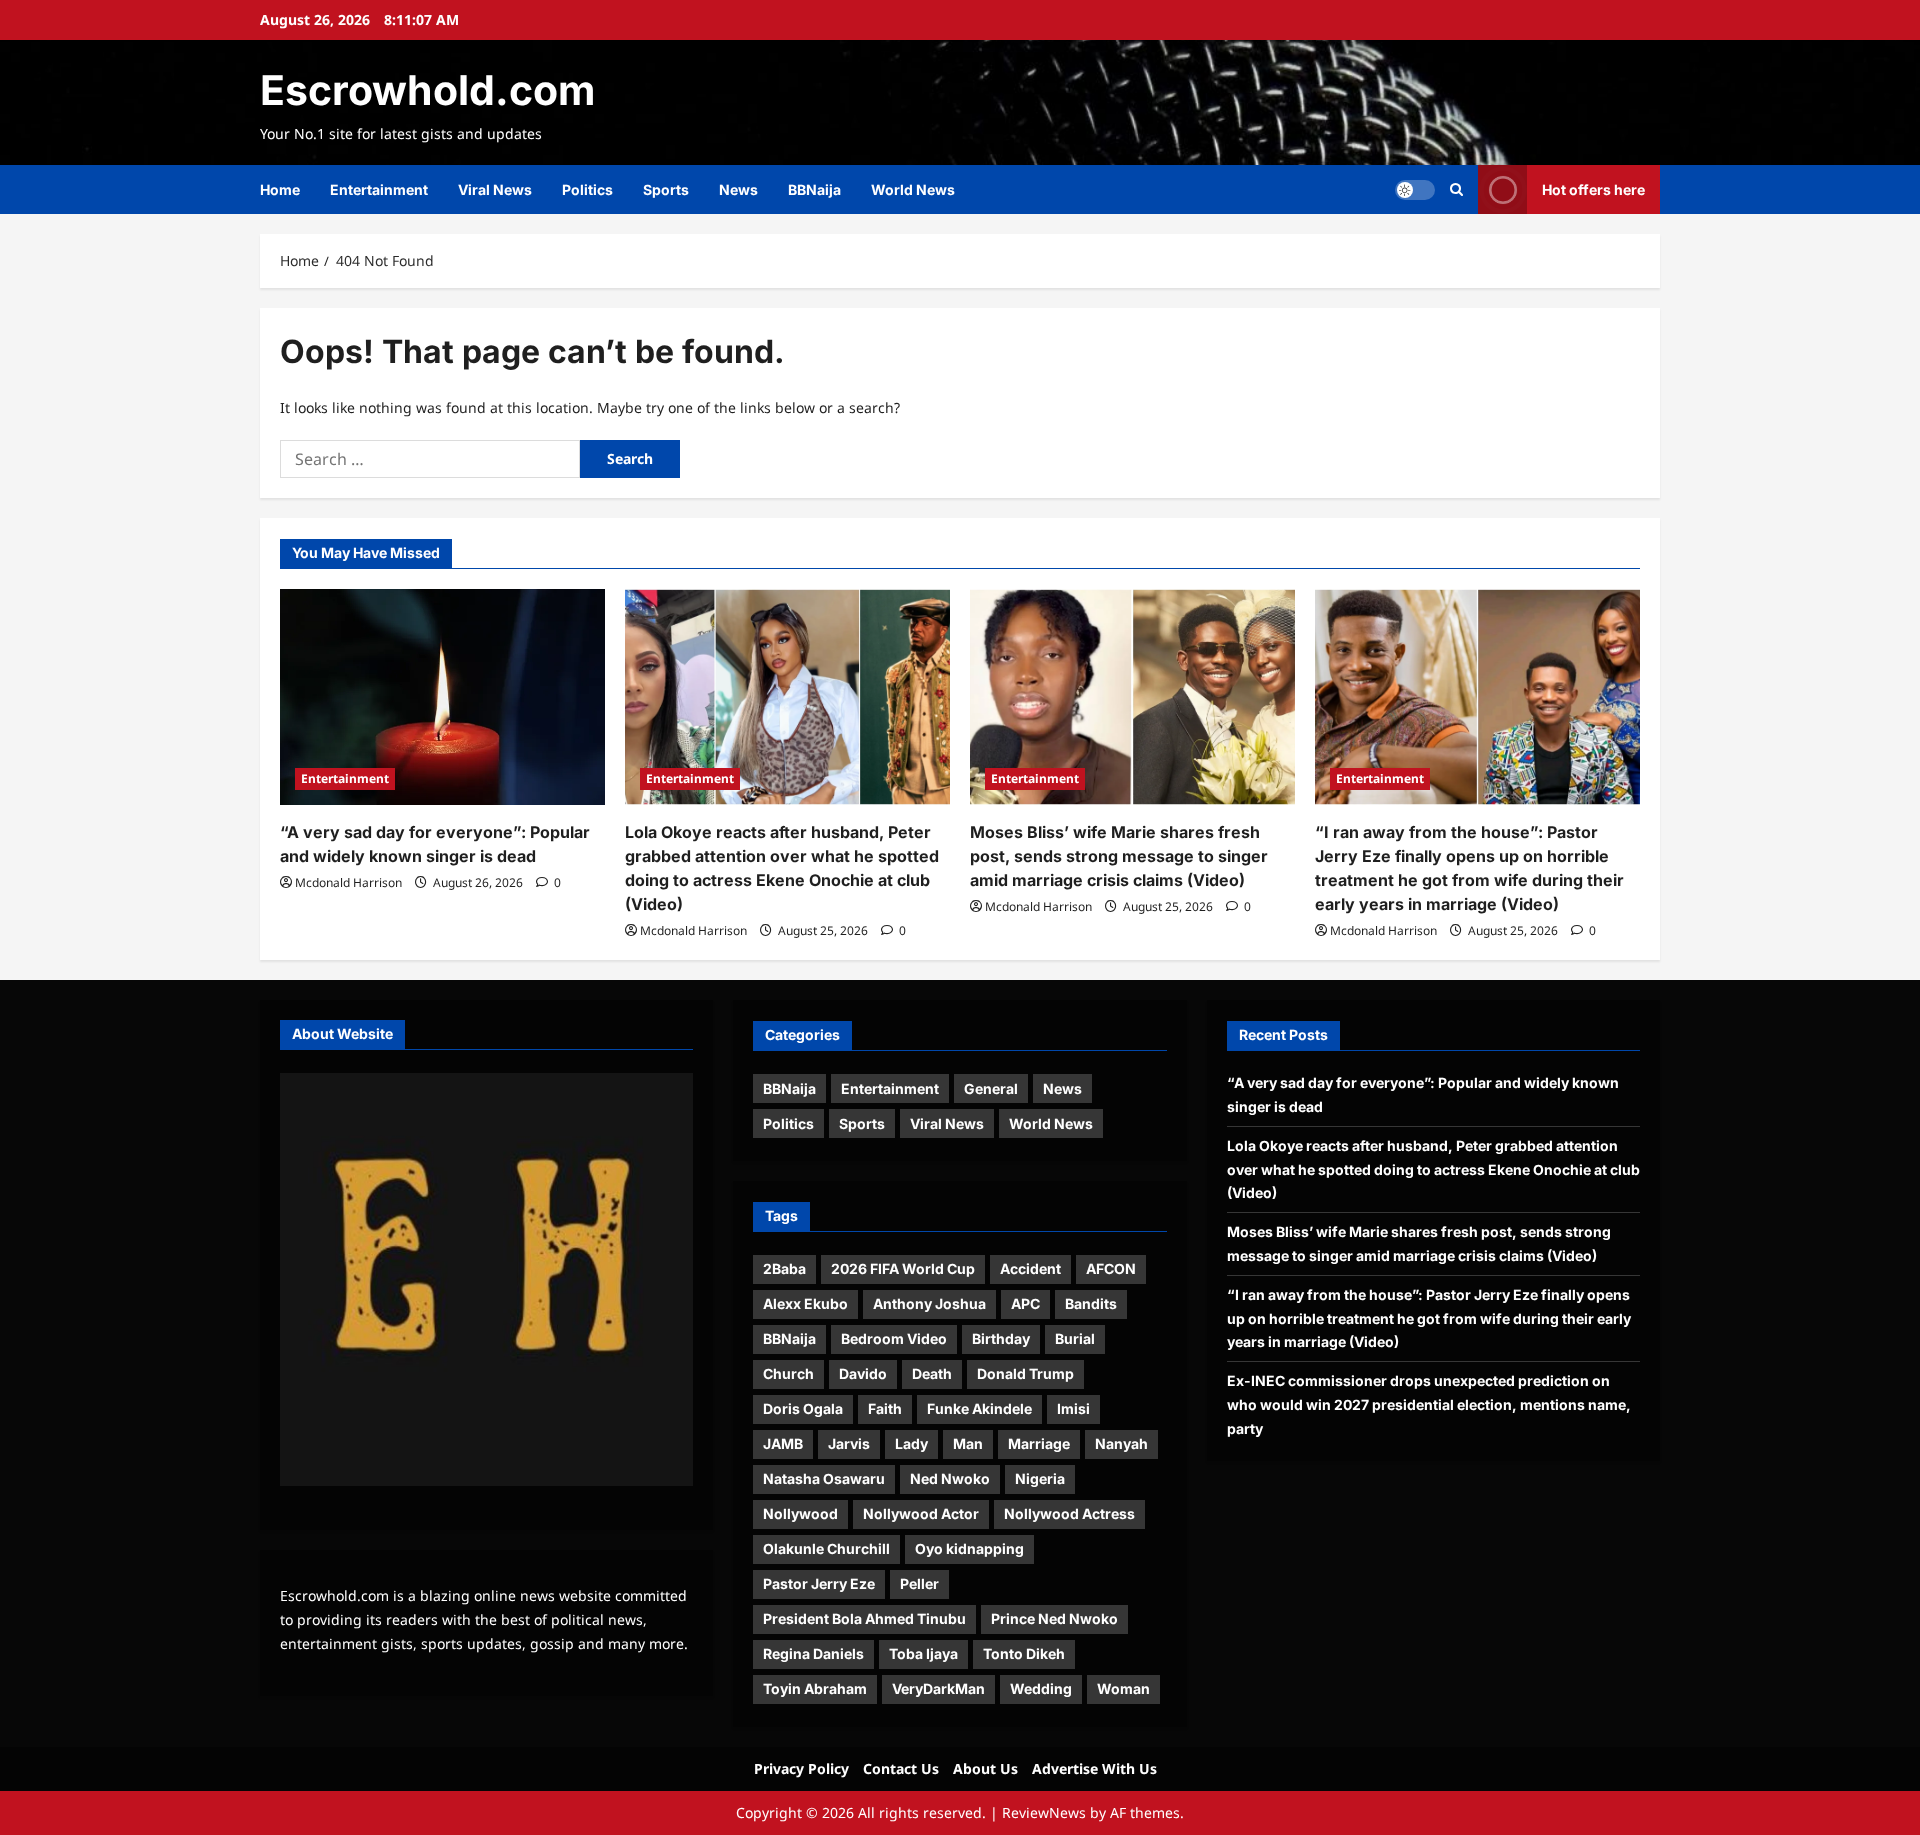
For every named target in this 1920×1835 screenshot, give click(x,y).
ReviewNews (1044, 1812)
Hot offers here (1593, 189)
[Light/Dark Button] (1415, 190)
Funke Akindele (979, 1408)
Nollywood (800, 1513)
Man (968, 1443)
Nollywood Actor (921, 1513)
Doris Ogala (803, 1408)
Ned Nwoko (950, 1478)
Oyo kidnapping (969, 1548)
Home (280, 189)
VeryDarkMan (938, 1688)
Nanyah (1121, 1443)
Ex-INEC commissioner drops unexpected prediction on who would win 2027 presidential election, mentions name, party (1429, 1404)
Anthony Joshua (929, 1303)
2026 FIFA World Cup (903, 1268)
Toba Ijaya (923, 1653)
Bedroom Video (894, 1338)
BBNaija (814, 189)
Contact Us (901, 1768)
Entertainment (379, 189)
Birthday (1001, 1338)
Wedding (1041, 1688)
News (738, 189)
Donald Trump (1025, 1373)
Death (932, 1373)
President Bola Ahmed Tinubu (864, 1618)
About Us (985, 1768)
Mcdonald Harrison (348, 882)
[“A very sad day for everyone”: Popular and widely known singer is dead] (442, 697)
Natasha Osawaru (824, 1478)
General (991, 1088)
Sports (666, 189)
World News (913, 189)
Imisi (1073, 1408)
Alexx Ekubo (805, 1303)
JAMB (783, 1443)
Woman (1123, 1688)
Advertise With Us (1094, 1768)
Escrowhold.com (427, 90)
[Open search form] (1456, 189)
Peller (919, 1583)
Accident (1030, 1268)
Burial (1075, 1338)
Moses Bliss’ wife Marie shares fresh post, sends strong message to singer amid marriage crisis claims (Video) (1119, 856)
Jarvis (849, 1443)
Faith (885, 1408)
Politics (587, 189)
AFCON (1111, 1268)
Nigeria (1040, 1478)
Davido (863, 1373)
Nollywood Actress (1069, 1513)
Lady (911, 1443)
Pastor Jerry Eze (819, 1583)
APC (1025, 1303)
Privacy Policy (801, 1768)
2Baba (784, 1268)
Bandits (1091, 1303)
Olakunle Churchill (826, 1548)
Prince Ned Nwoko (1054, 1618)
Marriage (1039, 1443)
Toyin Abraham (815, 1688)
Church (788, 1373)
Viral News (495, 189)
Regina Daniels (813, 1653)
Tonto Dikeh (1024, 1653)
